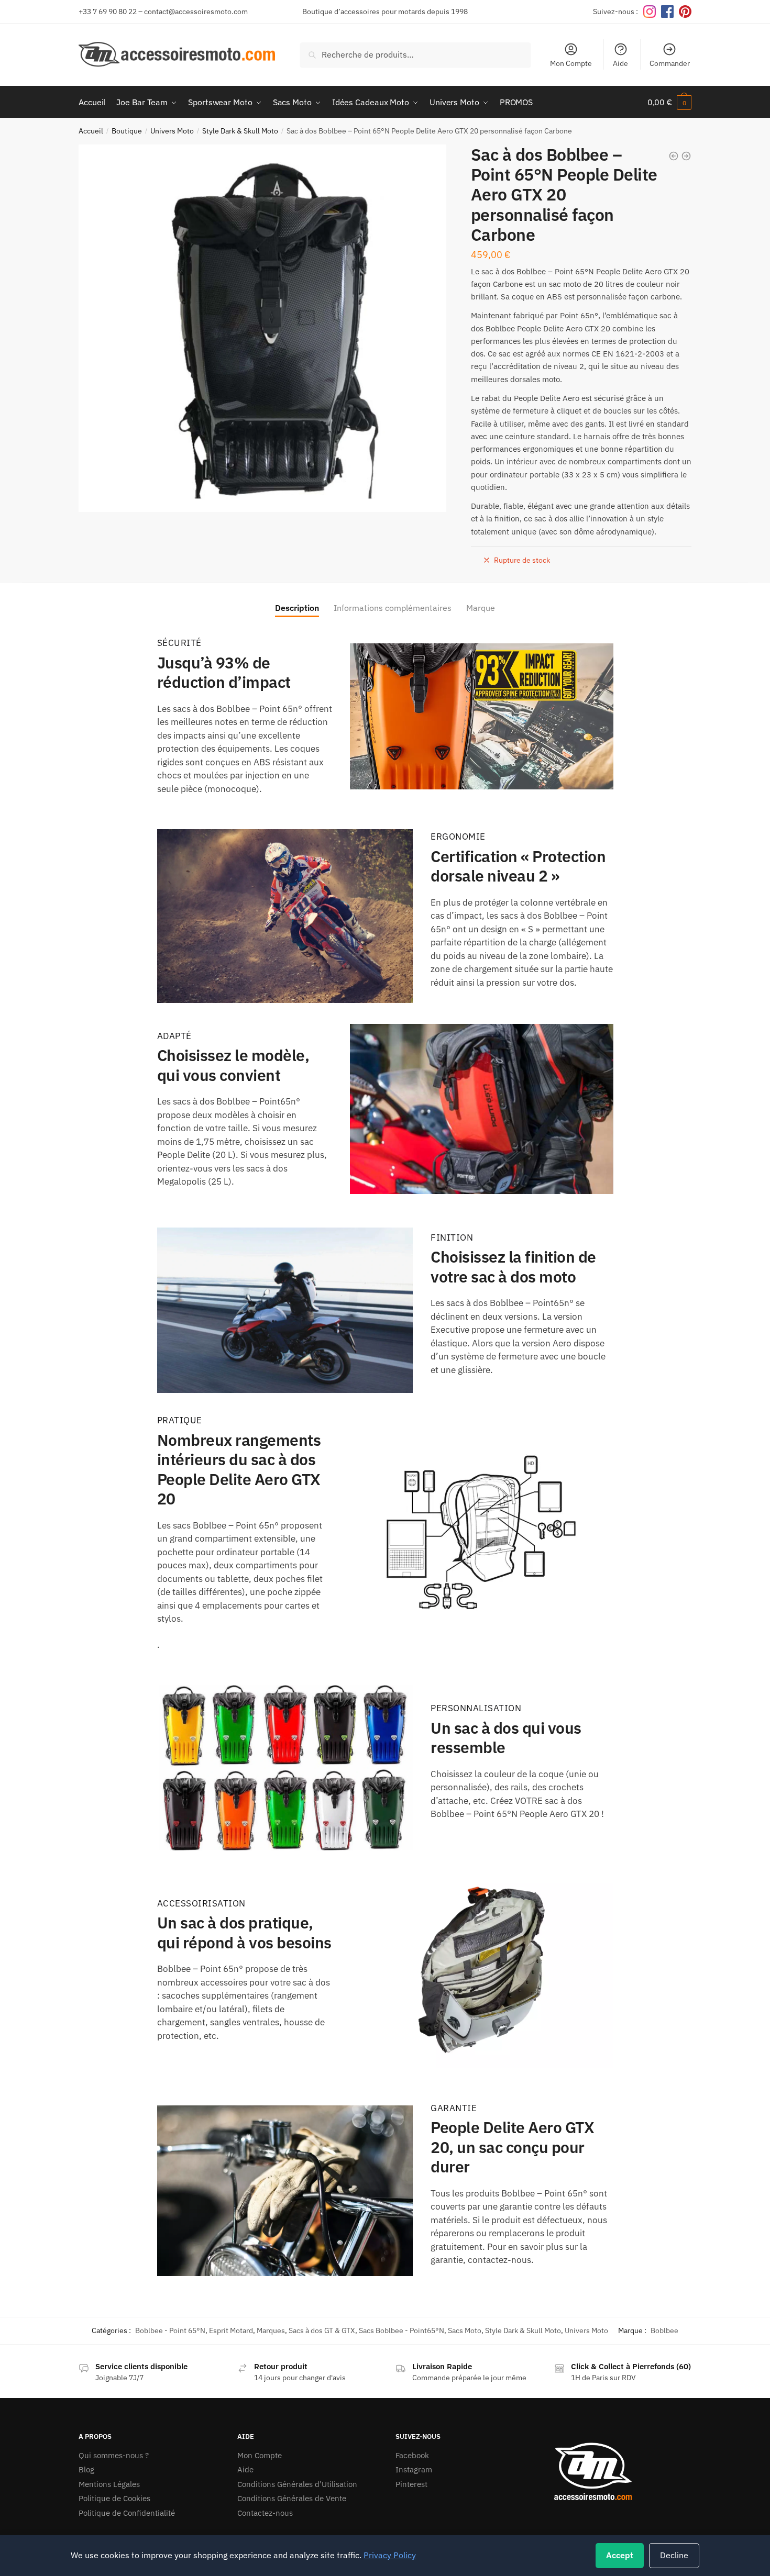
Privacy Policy (390, 2555)
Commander (670, 63)
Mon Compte (571, 63)
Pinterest (411, 2484)
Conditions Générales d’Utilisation (297, 2484)
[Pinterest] (685, 12)
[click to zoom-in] (262, 328)
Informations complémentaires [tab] (393, 608)
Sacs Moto (465, 2330)
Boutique (127, 131)
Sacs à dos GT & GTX (322, 2330)
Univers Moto (172, 131)
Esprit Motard (231, 2330)
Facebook (412, 2455)
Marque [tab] (481, 608)
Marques (271, 2330)
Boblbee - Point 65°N (170, 2330)
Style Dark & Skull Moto (240, 131)
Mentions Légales (109, 2484)
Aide (620, 63)
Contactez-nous (265, 2513)
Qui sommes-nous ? (114, 2455)
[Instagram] (650, 12)
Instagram (414, 2469)
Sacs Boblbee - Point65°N (401, 2330)
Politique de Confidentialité (127, 2513)
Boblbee (664, 2330)
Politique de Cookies (114, 2498)
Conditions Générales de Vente (292, 2498)
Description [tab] (297, 608)
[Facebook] (667, 12)
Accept (620, 2555)
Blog (86, 2469)
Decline (674, 2555)
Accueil (91, 131)
